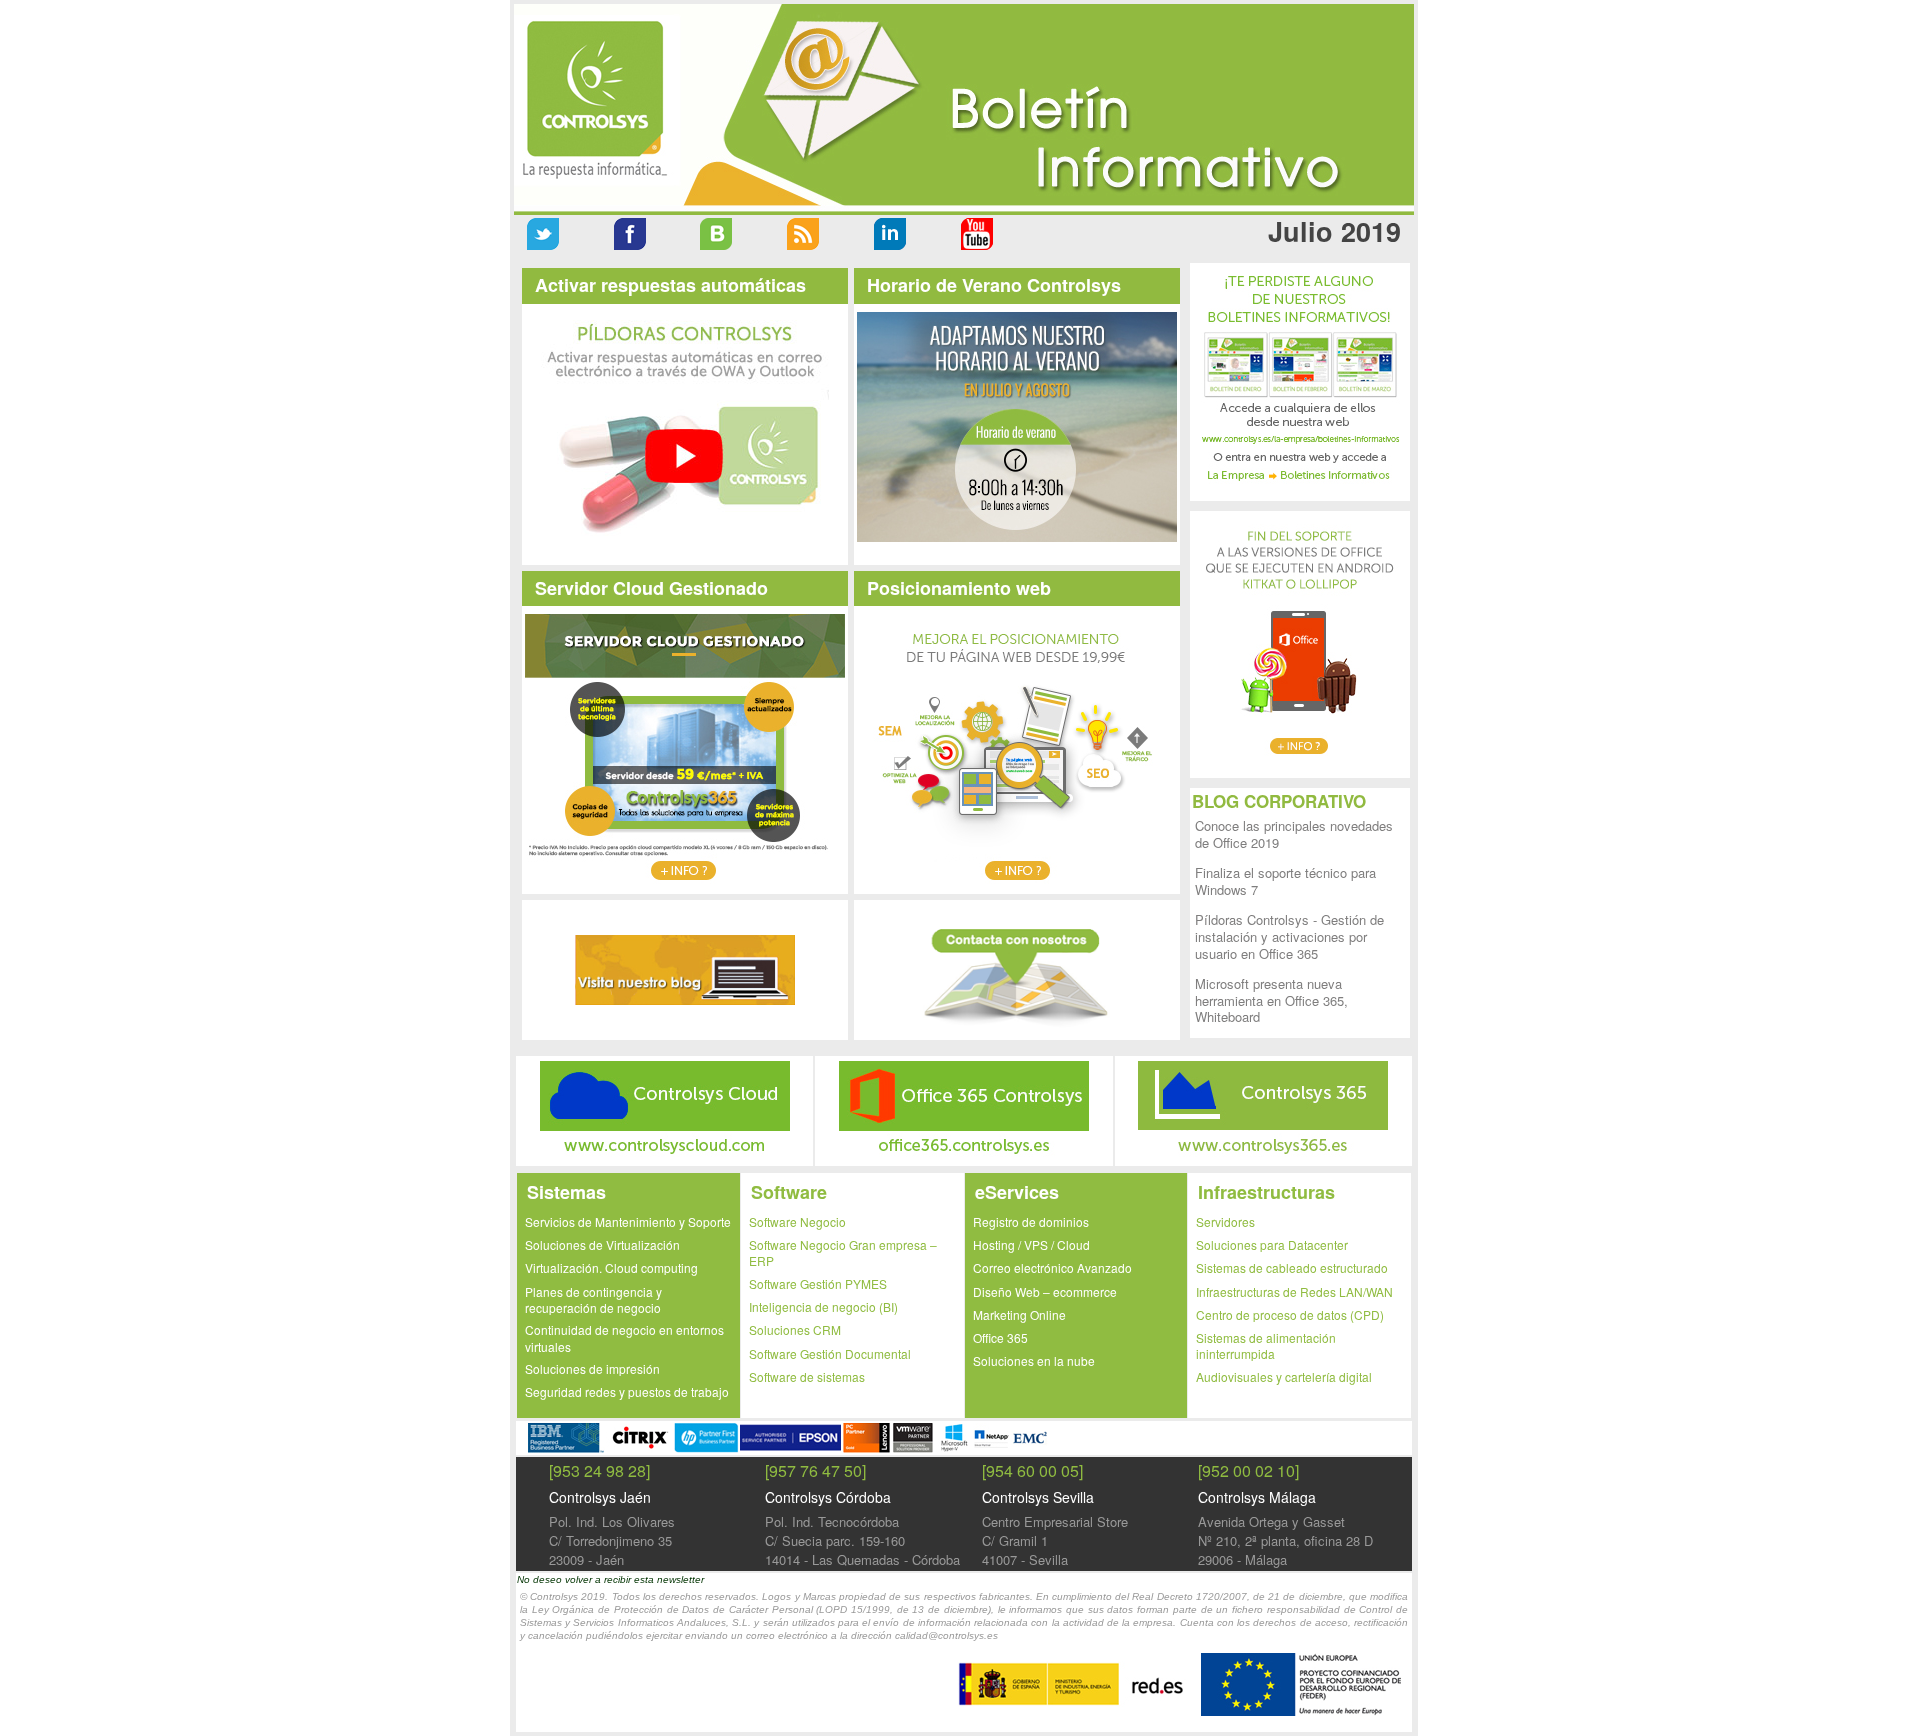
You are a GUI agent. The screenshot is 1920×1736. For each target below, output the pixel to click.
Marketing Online (1019, 1314)
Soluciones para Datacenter (1272, 1244)
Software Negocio (797, 1221)
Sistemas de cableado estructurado (1292, 1267)
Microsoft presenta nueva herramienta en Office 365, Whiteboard (1271, 1000)
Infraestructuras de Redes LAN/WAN (1294, 1291)
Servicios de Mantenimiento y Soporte (628, 1221)
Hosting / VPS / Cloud (1031, 1244)
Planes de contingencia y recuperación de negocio (593, 1299)
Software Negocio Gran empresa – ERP (843, 1252)
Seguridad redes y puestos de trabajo (627, 1391)
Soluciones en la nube (1034, 1360)
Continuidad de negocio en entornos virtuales (624, 1337)
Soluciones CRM (795, 1329)
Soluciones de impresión (592, 1368)
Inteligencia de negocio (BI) (823, 1306)
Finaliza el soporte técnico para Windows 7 (1285, 881)
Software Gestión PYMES (818, 1283)
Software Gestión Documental (830, 1353)
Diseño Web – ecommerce (1045, 1291)
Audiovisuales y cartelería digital (1284, 1376)
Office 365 (1000, 1337)
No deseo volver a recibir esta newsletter (610, 1579)
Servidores (1225, 1221)
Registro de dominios (1031, 1221)
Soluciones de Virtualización (602, 1244)
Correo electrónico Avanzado (1052, 1267)
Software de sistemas (807, 1376)
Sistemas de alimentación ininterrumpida (1266, 1345)
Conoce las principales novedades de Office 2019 (1294, 834)
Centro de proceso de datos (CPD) (1290, 1314)
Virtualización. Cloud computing (611, 1267)
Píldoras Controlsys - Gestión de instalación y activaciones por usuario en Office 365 (1289, 936)
